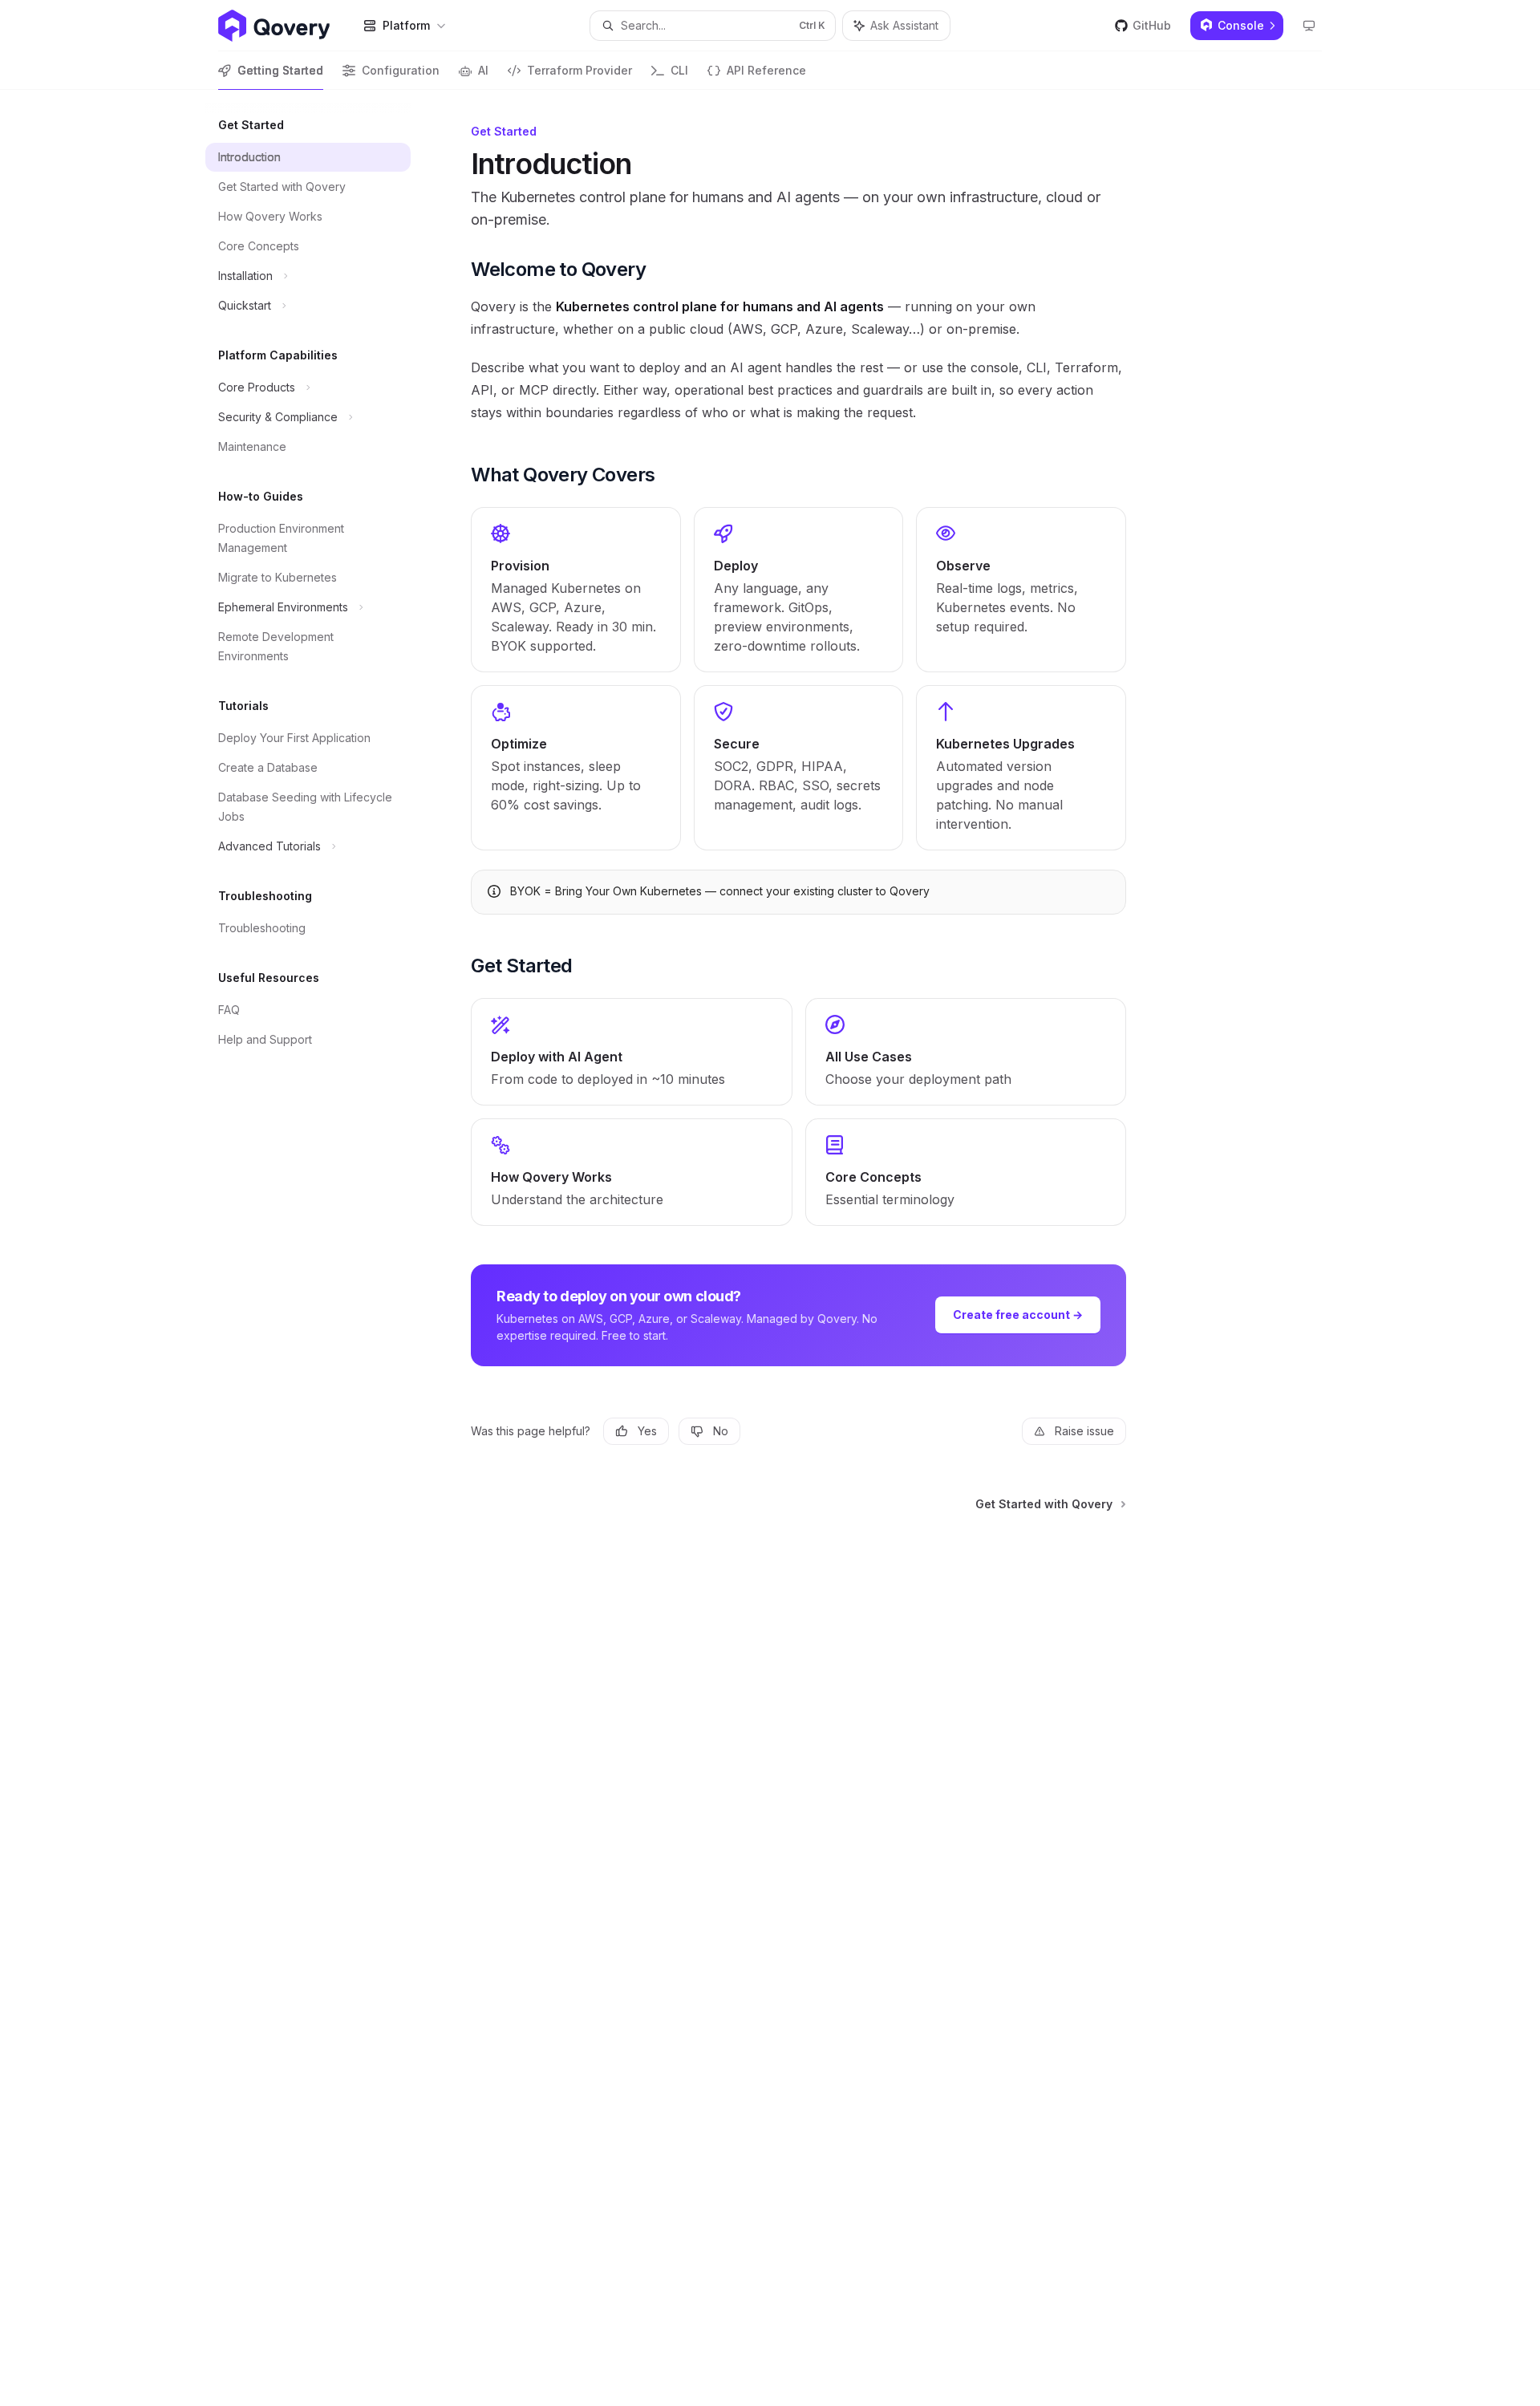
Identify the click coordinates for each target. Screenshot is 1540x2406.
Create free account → (1018, 1315)
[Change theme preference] (1309, 26)
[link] (576, 590)
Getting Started (280, 70)
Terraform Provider (580, 70)
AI (483, 70)
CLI (679, 70)
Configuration (401, 70)
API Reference (766, 70)
